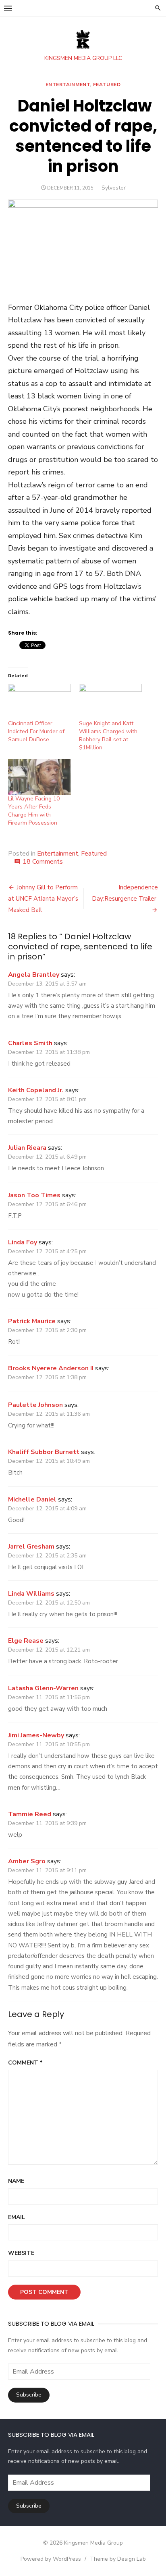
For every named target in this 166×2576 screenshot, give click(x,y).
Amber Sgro (27, 1861)
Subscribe (29, 2395)
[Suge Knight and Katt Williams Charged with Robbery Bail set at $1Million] (110, 702)
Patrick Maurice (32, 1321)
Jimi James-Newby (36, 1735)
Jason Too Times (34, 1195)
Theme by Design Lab (118, 2559)
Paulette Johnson (35, 1405)
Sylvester (114, 188)
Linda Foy (23, 1242)
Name (16, 2181)
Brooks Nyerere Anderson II (51, 1368)
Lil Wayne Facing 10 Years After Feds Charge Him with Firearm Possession (34, 811)
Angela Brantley (34, 975)
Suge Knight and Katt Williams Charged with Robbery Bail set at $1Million (108, 735)
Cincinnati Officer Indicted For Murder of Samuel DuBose (36, 731)
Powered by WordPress (51, 2559)
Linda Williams (31, 1594)
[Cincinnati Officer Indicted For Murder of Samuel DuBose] (39, 702)
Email (17, 2217)
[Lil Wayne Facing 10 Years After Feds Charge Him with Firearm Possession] (39, 777)
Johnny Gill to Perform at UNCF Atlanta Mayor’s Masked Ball (43, 899)
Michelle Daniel (32, 1499)
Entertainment (68, 85)
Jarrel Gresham (31, 1547)
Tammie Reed (30, 1814)
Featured (107, 85)
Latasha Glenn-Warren (43, 1688)
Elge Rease (26, 1641)
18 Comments (43, 862)
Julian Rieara (27, 1148)
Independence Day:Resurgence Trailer (125, 893)
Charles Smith (30, 1043)
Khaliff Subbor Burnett (44, 1452)
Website (21, 2253)
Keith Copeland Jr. (36, 1090)
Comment (25, 2063)
